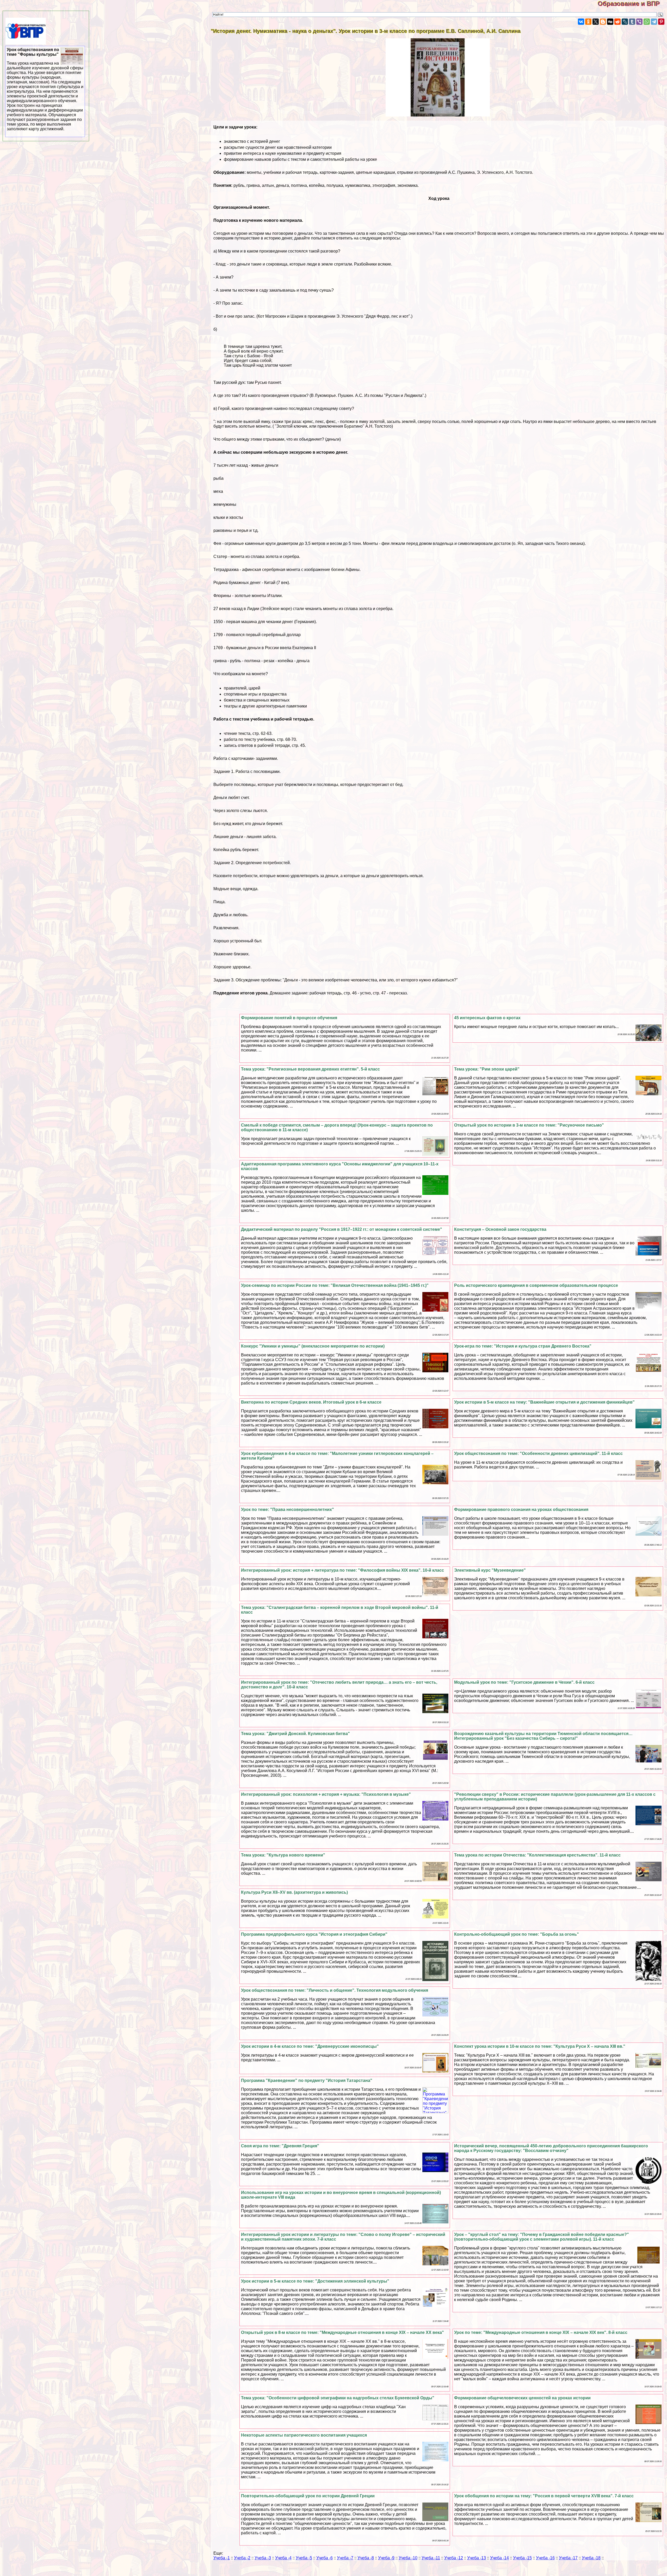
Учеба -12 (454, 2558)
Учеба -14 (499, 2558)
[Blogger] (603, 22)
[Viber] (639, 22)
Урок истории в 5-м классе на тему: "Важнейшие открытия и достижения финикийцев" (544, 1402)
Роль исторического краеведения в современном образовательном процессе (536, 1285)
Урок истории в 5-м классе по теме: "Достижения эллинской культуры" (315, 2281)
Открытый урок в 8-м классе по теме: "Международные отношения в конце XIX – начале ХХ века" (342, 2332)
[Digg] (610, 22)
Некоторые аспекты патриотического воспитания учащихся (304, 2435)
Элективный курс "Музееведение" (490, 1570)
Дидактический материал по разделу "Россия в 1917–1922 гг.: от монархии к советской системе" (342, 1229)
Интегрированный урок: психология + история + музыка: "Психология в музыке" (326, 1794)
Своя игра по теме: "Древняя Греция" (280, 2146)
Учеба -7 (345, 2558)
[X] (596, 22)
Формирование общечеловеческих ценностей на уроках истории (522, 2398)
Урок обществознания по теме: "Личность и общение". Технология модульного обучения (335, 1990)
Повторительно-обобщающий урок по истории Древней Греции (308, 2496)
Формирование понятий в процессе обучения (289, 1018)
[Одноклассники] (588, 22)
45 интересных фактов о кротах (487, 1018)
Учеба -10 (408, 2558)
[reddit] (617, 22)
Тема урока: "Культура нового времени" (283, 1855)
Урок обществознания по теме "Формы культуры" (45, 89)
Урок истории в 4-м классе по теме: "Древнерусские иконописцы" (310, 2046)
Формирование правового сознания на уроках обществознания (521, 1510)
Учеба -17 (568, 2558)
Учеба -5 (304, 2558)
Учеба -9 (386, 2558)
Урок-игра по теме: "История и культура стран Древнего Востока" (523, 1346)
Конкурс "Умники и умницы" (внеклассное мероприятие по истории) (313, 1346)
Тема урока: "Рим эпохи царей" (487, 1069)
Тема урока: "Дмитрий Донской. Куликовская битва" (295, 1734)
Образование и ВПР (632, 4)
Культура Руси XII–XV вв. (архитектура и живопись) (294, 1892)
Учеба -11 (431, 2558)
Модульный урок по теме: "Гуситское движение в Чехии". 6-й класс (524, 1682)
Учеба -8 (366, 2558)
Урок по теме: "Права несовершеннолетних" (288, 1510)
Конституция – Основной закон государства (500, 1229)
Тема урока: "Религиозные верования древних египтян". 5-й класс (310, 1069)
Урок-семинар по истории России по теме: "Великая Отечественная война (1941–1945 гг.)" (335, 1285)
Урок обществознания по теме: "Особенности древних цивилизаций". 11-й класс (538, 1453)
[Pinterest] (661, 22)
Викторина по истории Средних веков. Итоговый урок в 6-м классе (311, 1402)
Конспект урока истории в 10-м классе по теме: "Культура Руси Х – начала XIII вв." (540, 2046)
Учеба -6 (325, 2558)
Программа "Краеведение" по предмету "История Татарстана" (307, 2080)
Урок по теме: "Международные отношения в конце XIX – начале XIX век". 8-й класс (541, 2332)
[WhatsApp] (647, 22)
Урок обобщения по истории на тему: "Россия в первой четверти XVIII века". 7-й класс (544, 2496)
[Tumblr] (632, 22)
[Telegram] (654, 22)
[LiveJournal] (625, 22)
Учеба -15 (522, 2558)
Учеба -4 (283, 2558)
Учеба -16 (545, 2558)
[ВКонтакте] (581, 22)
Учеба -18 (591, 2558)
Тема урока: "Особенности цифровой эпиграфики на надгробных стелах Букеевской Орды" (338, 2398)
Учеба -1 (222, 2558)
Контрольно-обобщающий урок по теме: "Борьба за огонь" (517, 1934)
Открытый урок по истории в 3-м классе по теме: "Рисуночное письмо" (529, 1125)
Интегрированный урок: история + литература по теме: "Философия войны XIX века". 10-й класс (342, 1570)
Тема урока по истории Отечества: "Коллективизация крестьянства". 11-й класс (537, 1855)
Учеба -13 (477, 2558)
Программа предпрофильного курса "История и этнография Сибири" (314, 1934)
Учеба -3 (263, 2558)
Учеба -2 (242, 2558)
